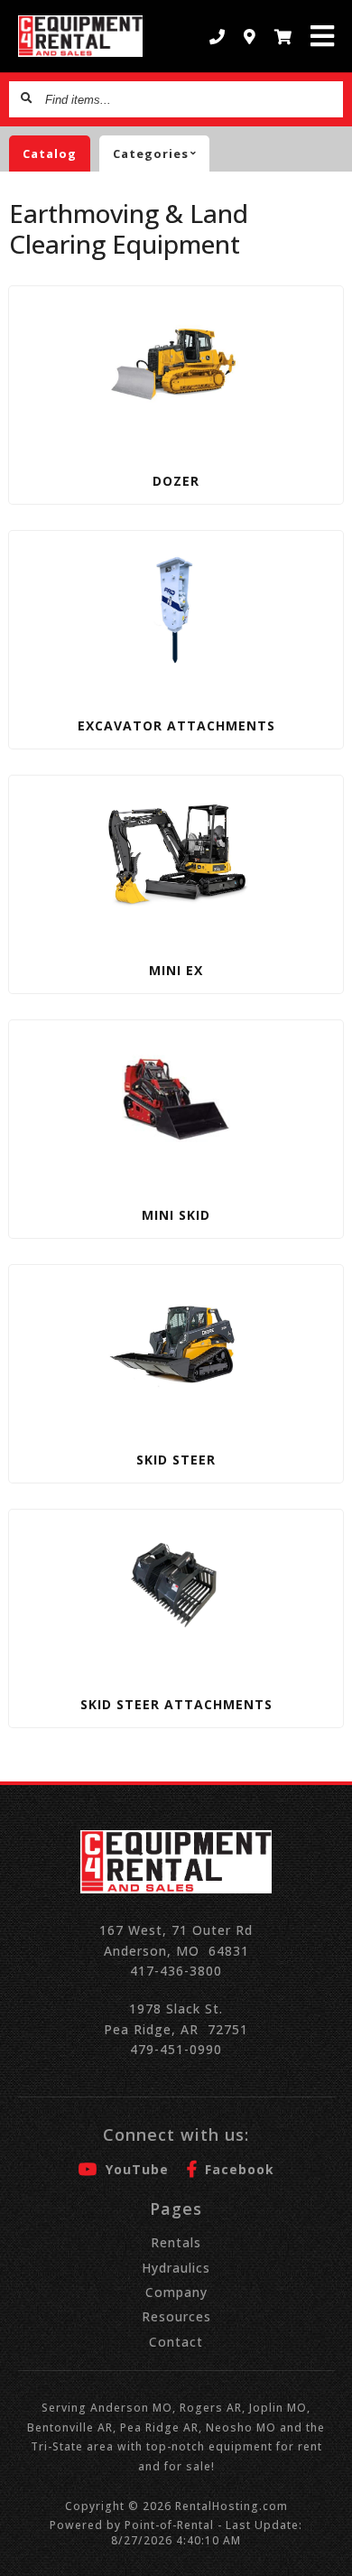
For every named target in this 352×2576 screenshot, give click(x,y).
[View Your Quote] (283, 37)
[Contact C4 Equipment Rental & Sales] (250, 37)
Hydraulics (176, 2268)
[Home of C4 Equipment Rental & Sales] (81, 36)
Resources (176, 2316)
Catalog (50, 153)
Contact (176, 2342)
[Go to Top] (327, 2551)
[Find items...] (27, 99)
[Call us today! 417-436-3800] (218, 37)
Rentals (176, 2242)
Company (176, 2292)
